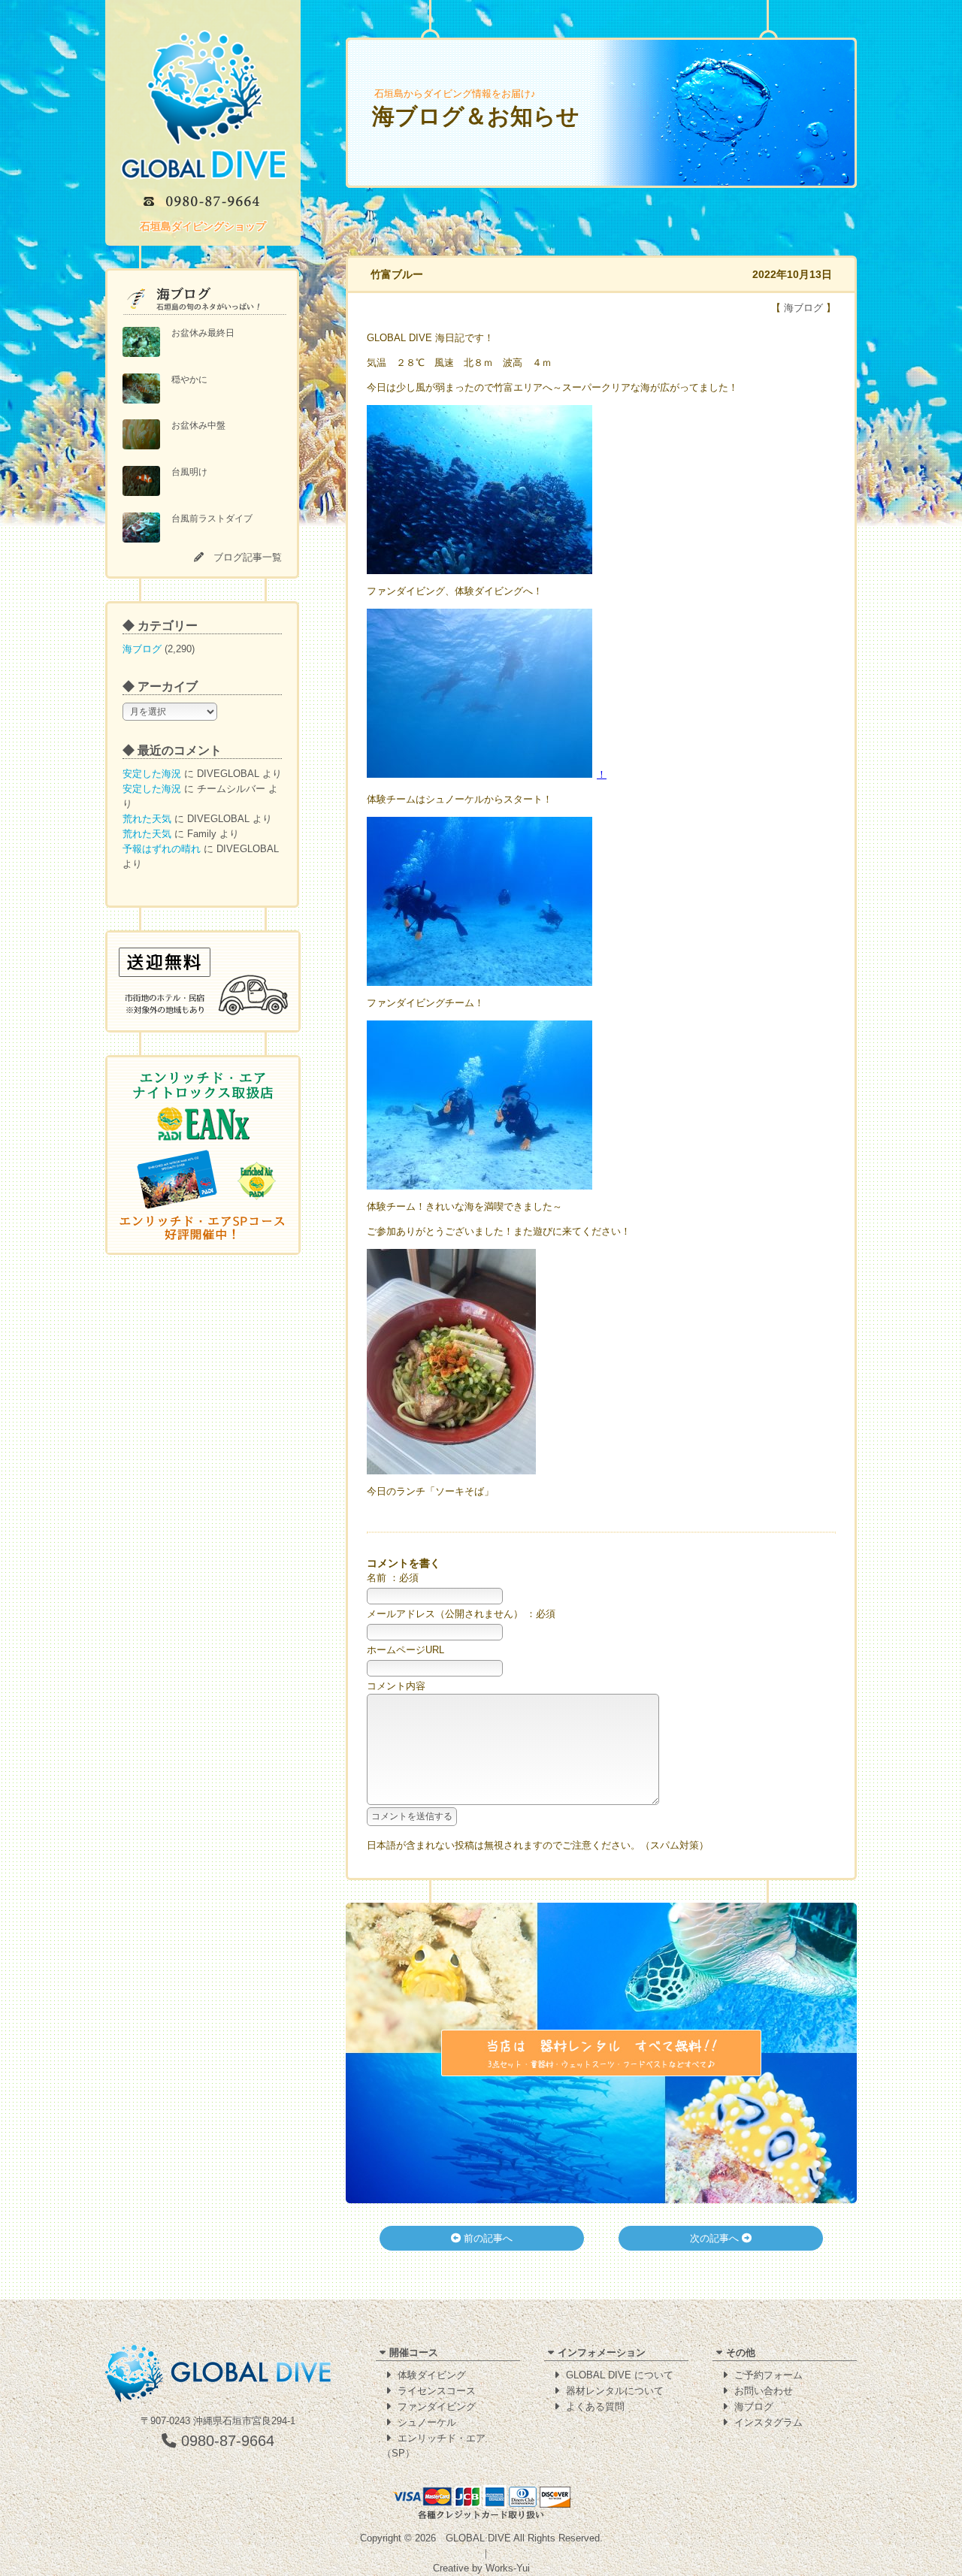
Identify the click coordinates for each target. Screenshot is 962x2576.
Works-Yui (508, 2568)
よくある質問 (595, 2407)
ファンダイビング (437, 2407)
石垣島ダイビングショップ (203, 226)
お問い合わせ (764, 2391)
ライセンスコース (437, 2391)
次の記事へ (716, 2238)
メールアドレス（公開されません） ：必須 (461, 1614)
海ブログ (142, 649)
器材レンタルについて (615, 2391)
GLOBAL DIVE (478, 2538)
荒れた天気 (147, 819)
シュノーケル (427, 2422)
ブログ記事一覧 (248, 557)
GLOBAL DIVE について (620, 2375)
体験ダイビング (432, 2375)
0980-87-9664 (225, 2441)
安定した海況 (152, 774)
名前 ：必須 (393, 1578)
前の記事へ (487, 2238)
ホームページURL (405, 1650)
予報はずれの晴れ (162, 849)
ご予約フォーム (768, 2375)
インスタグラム (768, 2422)
